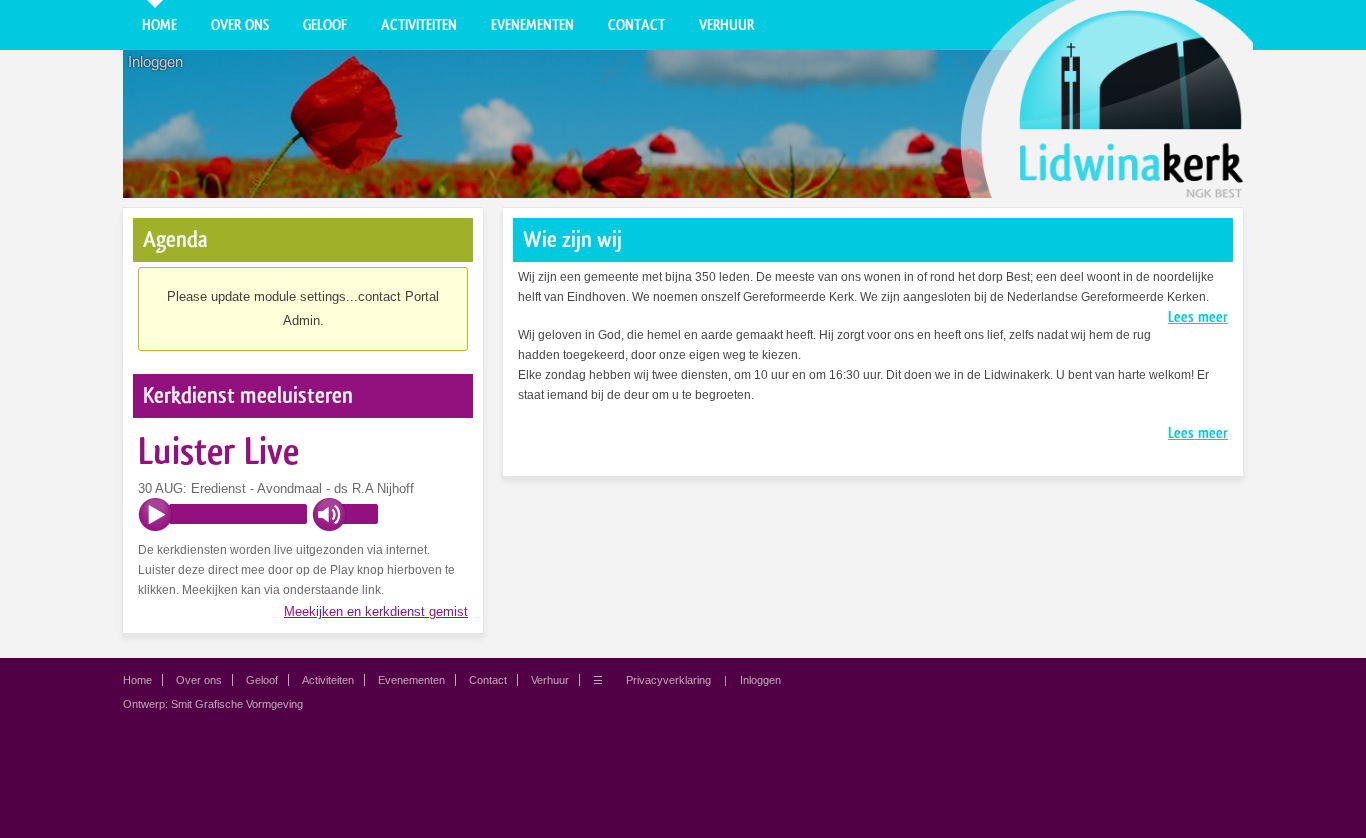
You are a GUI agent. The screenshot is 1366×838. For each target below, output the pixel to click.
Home (159, 25)
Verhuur (726, 25)
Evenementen (532, 25)
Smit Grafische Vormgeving (237, 704)
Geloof (325, 25)
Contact (636, 25)
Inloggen (155, 62)
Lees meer (1198, 317)
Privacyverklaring (668, 680)
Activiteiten (419, 25)
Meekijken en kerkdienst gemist (376, 611)
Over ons (240, 25)
